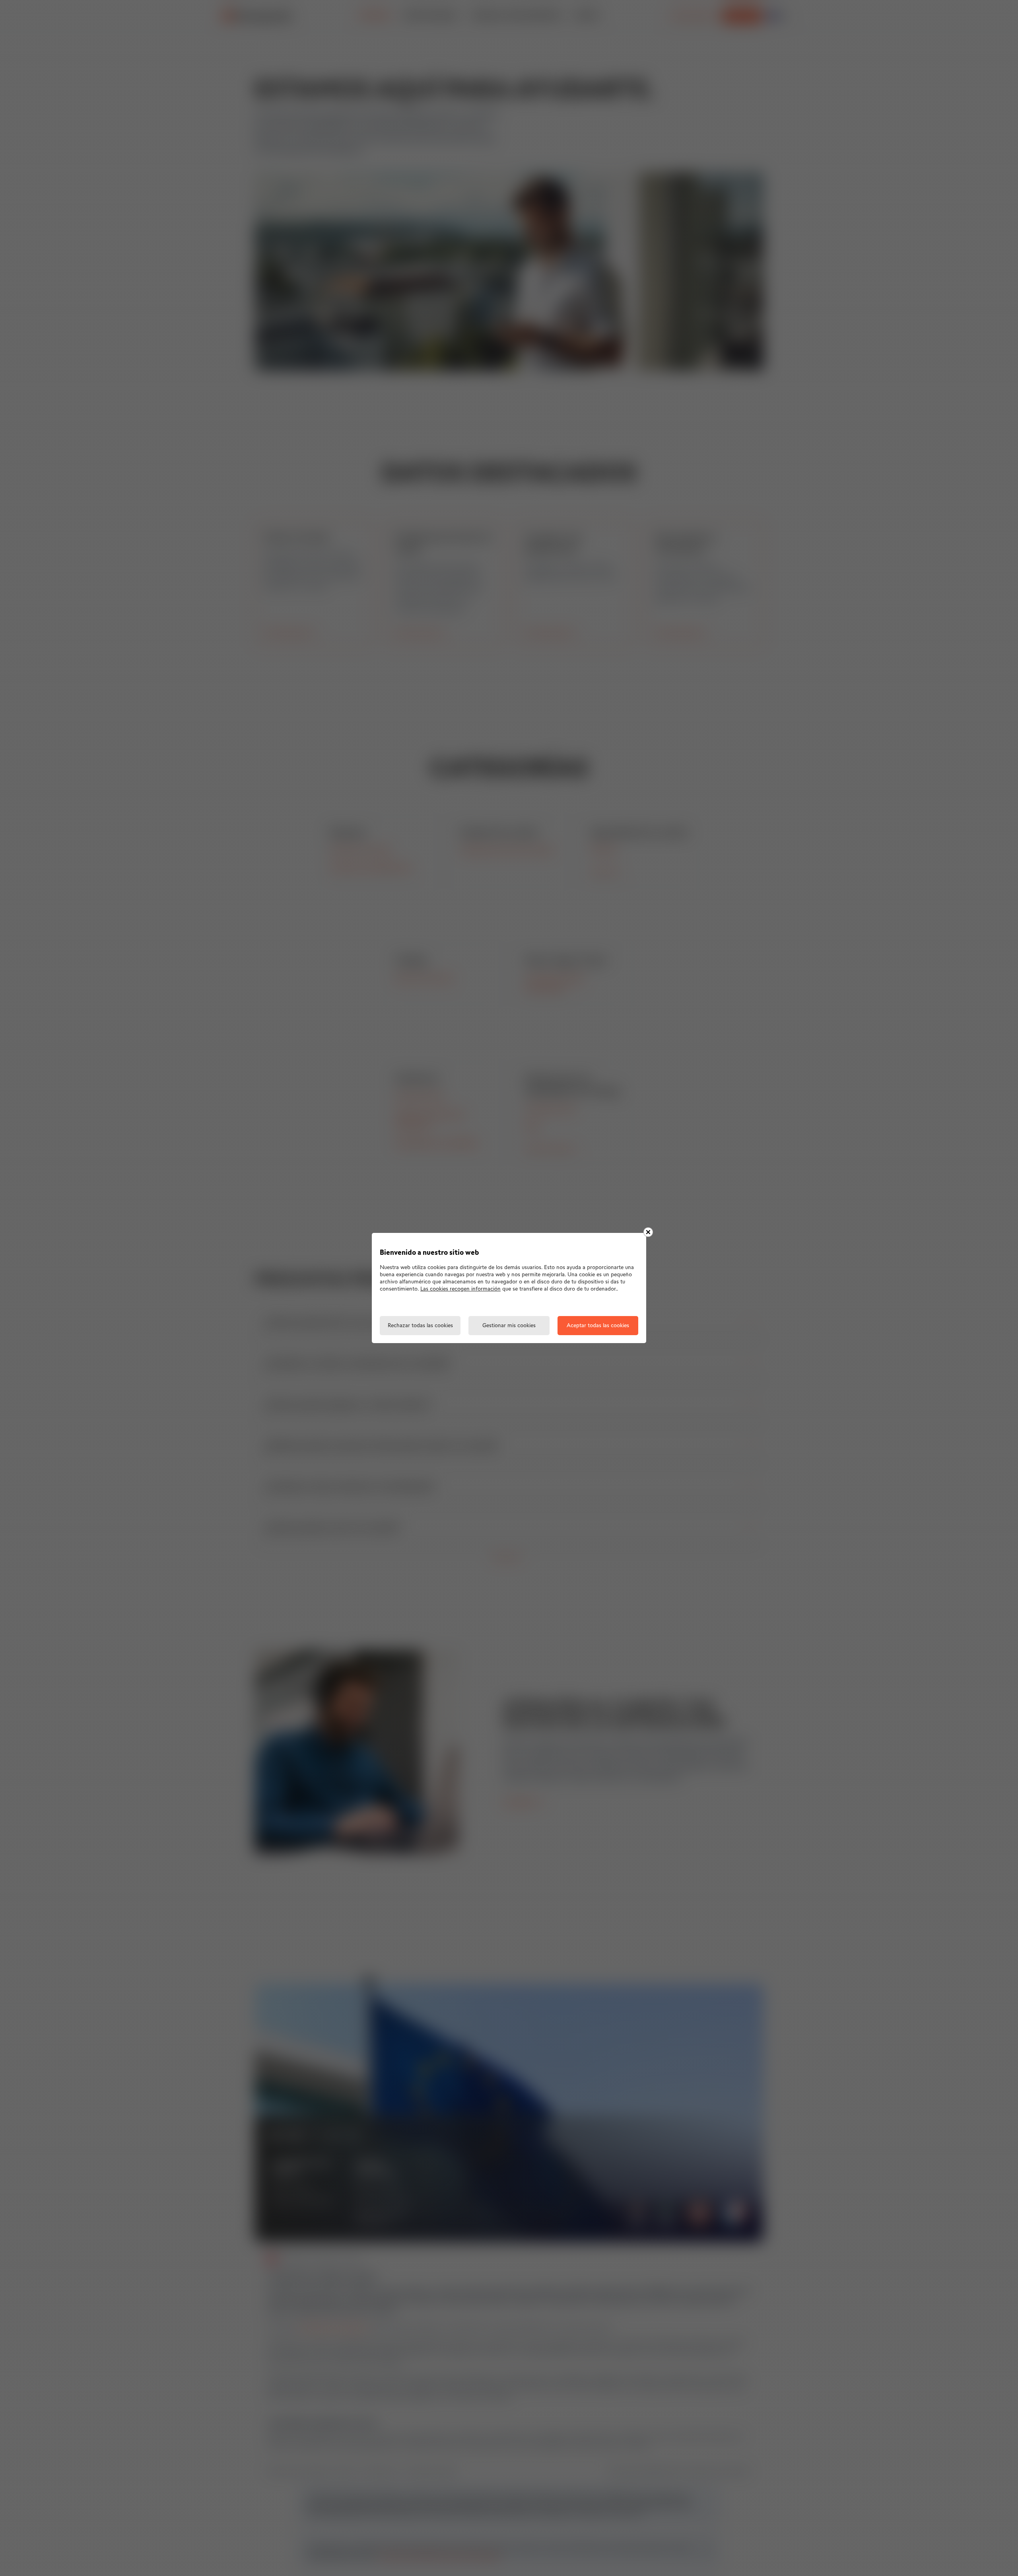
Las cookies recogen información (460, 1289)
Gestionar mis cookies (509, 1326)
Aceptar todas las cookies (598, 1326)
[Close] (648, 1232)
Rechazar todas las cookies (420, 1326)
